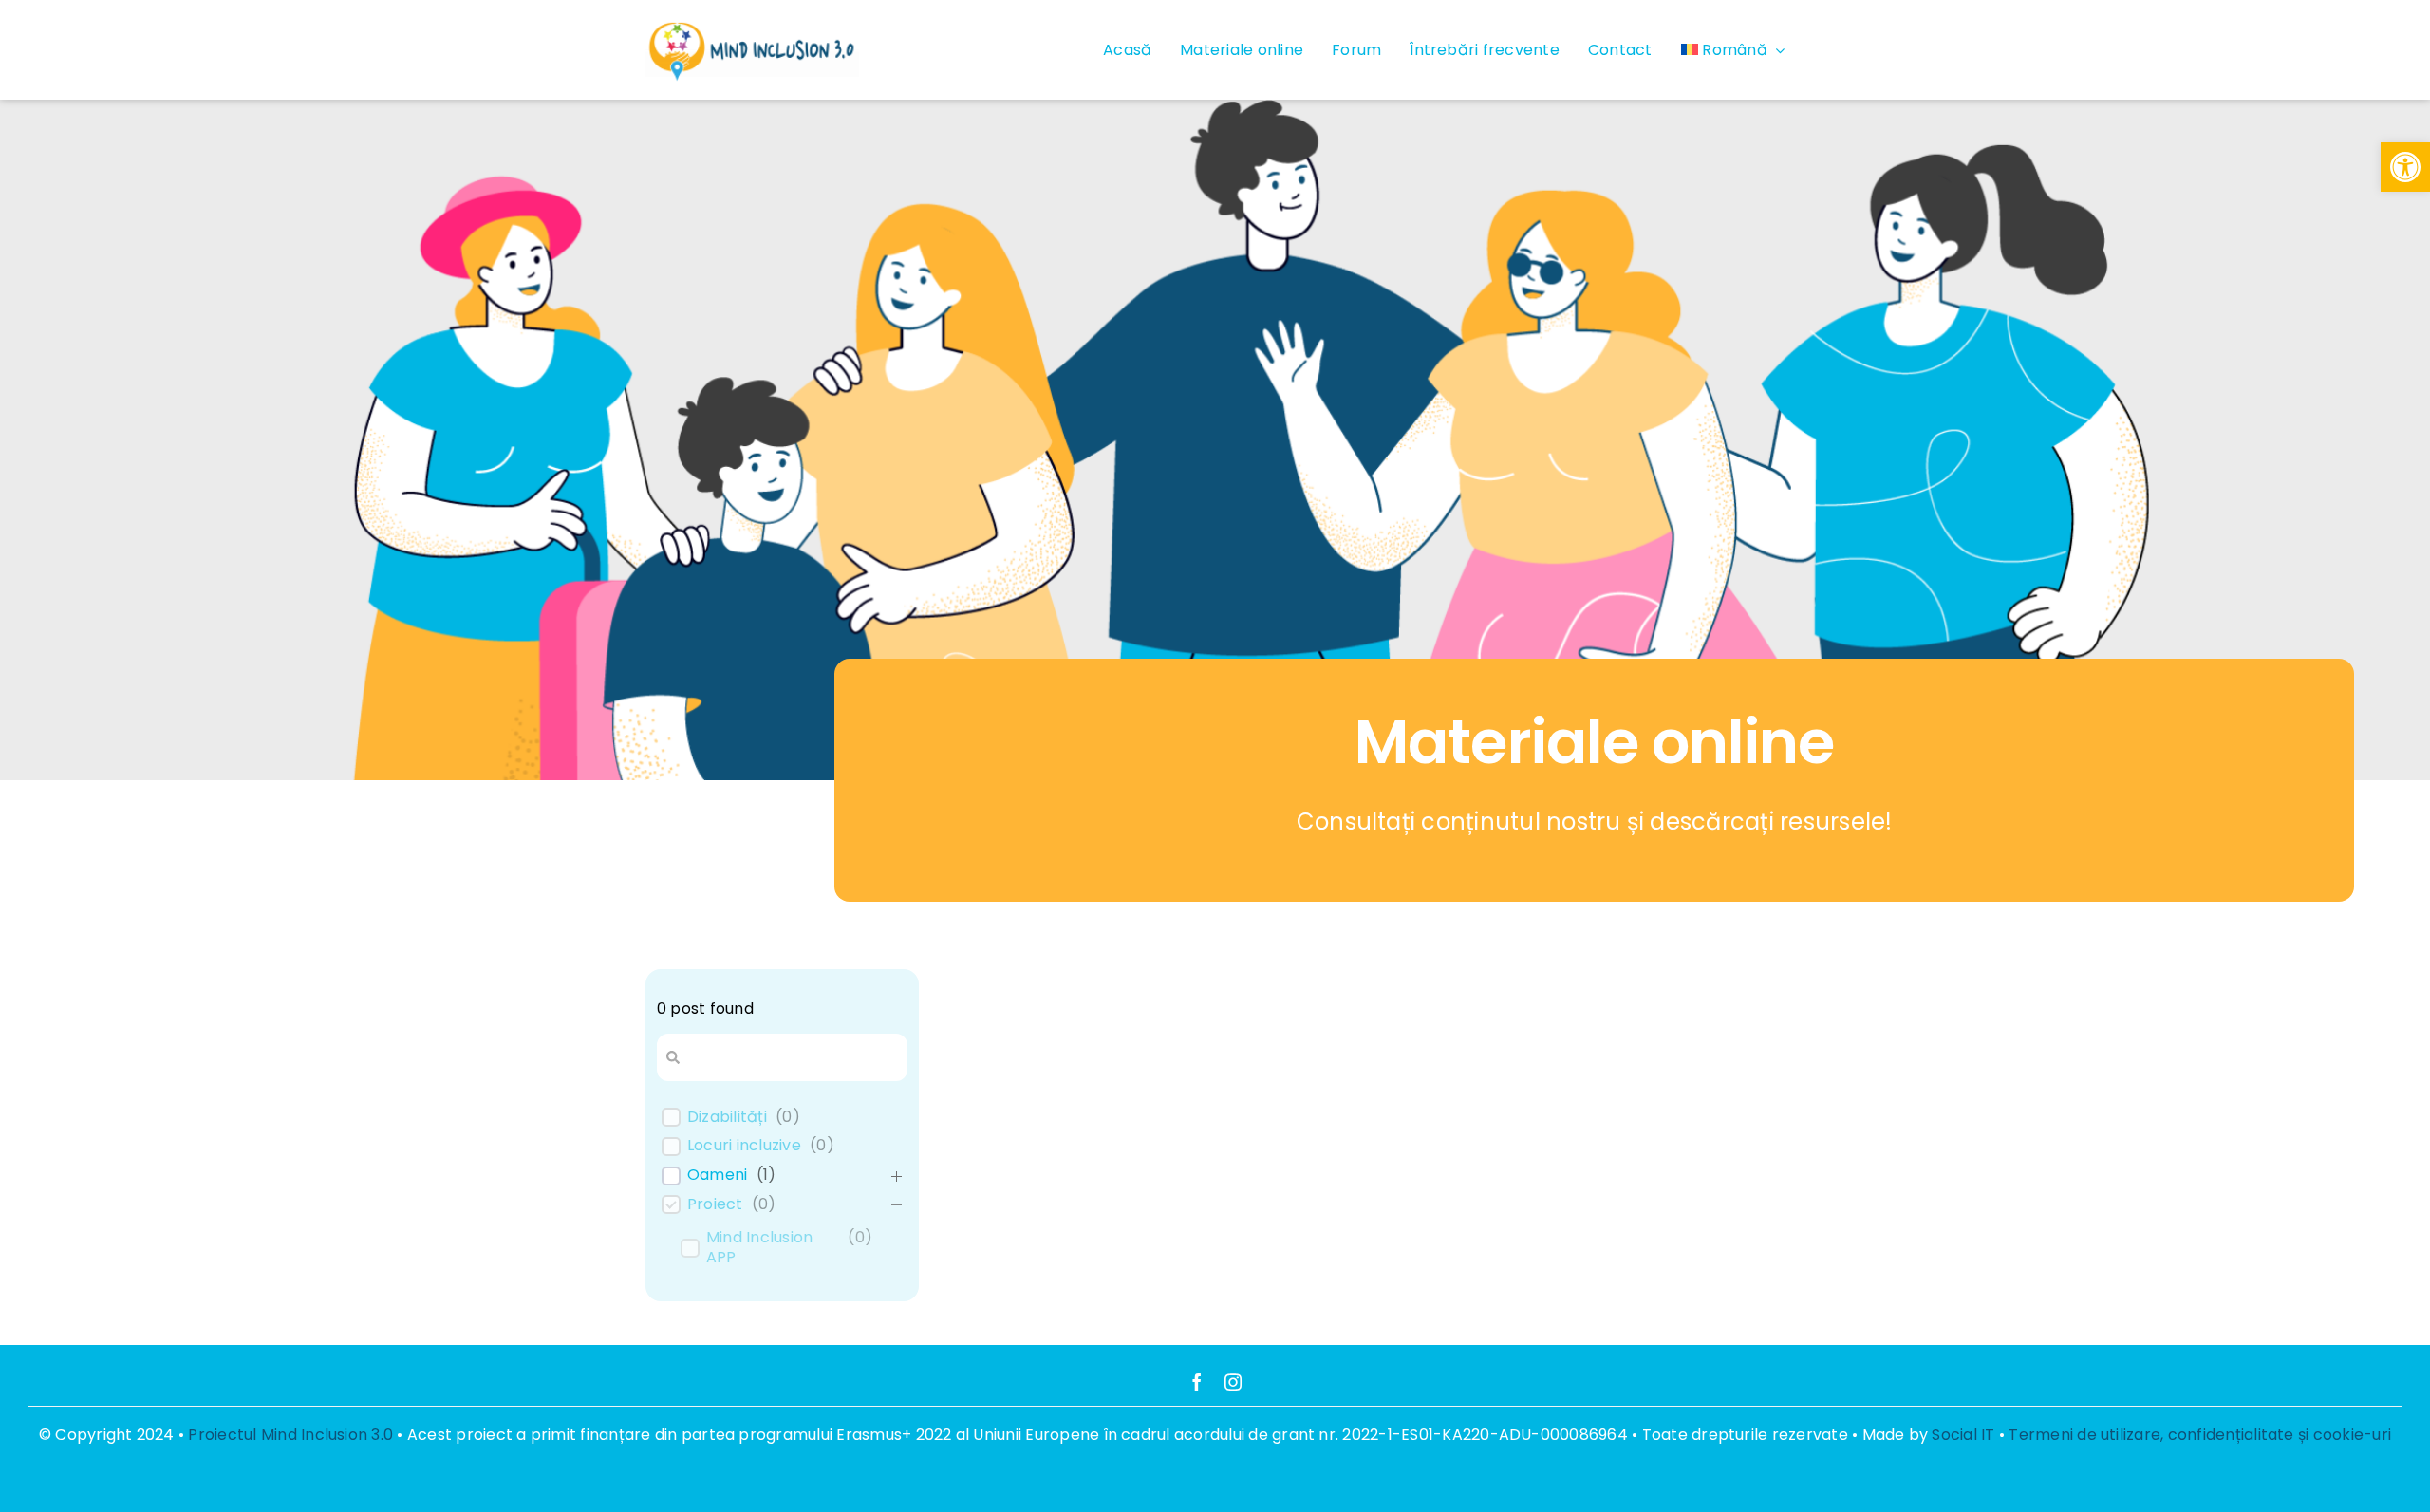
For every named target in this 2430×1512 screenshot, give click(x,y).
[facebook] (1197, 1382)
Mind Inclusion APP (759, 1248)
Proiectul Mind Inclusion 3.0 (290, 1435)
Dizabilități (727, 1118)
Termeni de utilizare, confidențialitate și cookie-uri (2200, 1435)
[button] (2405, 167)
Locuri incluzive (744, 1146)
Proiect (715, 1205)
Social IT (1963, 1435)
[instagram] (1233, 1382)
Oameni (717, 1176)
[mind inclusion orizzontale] (752, 22)
